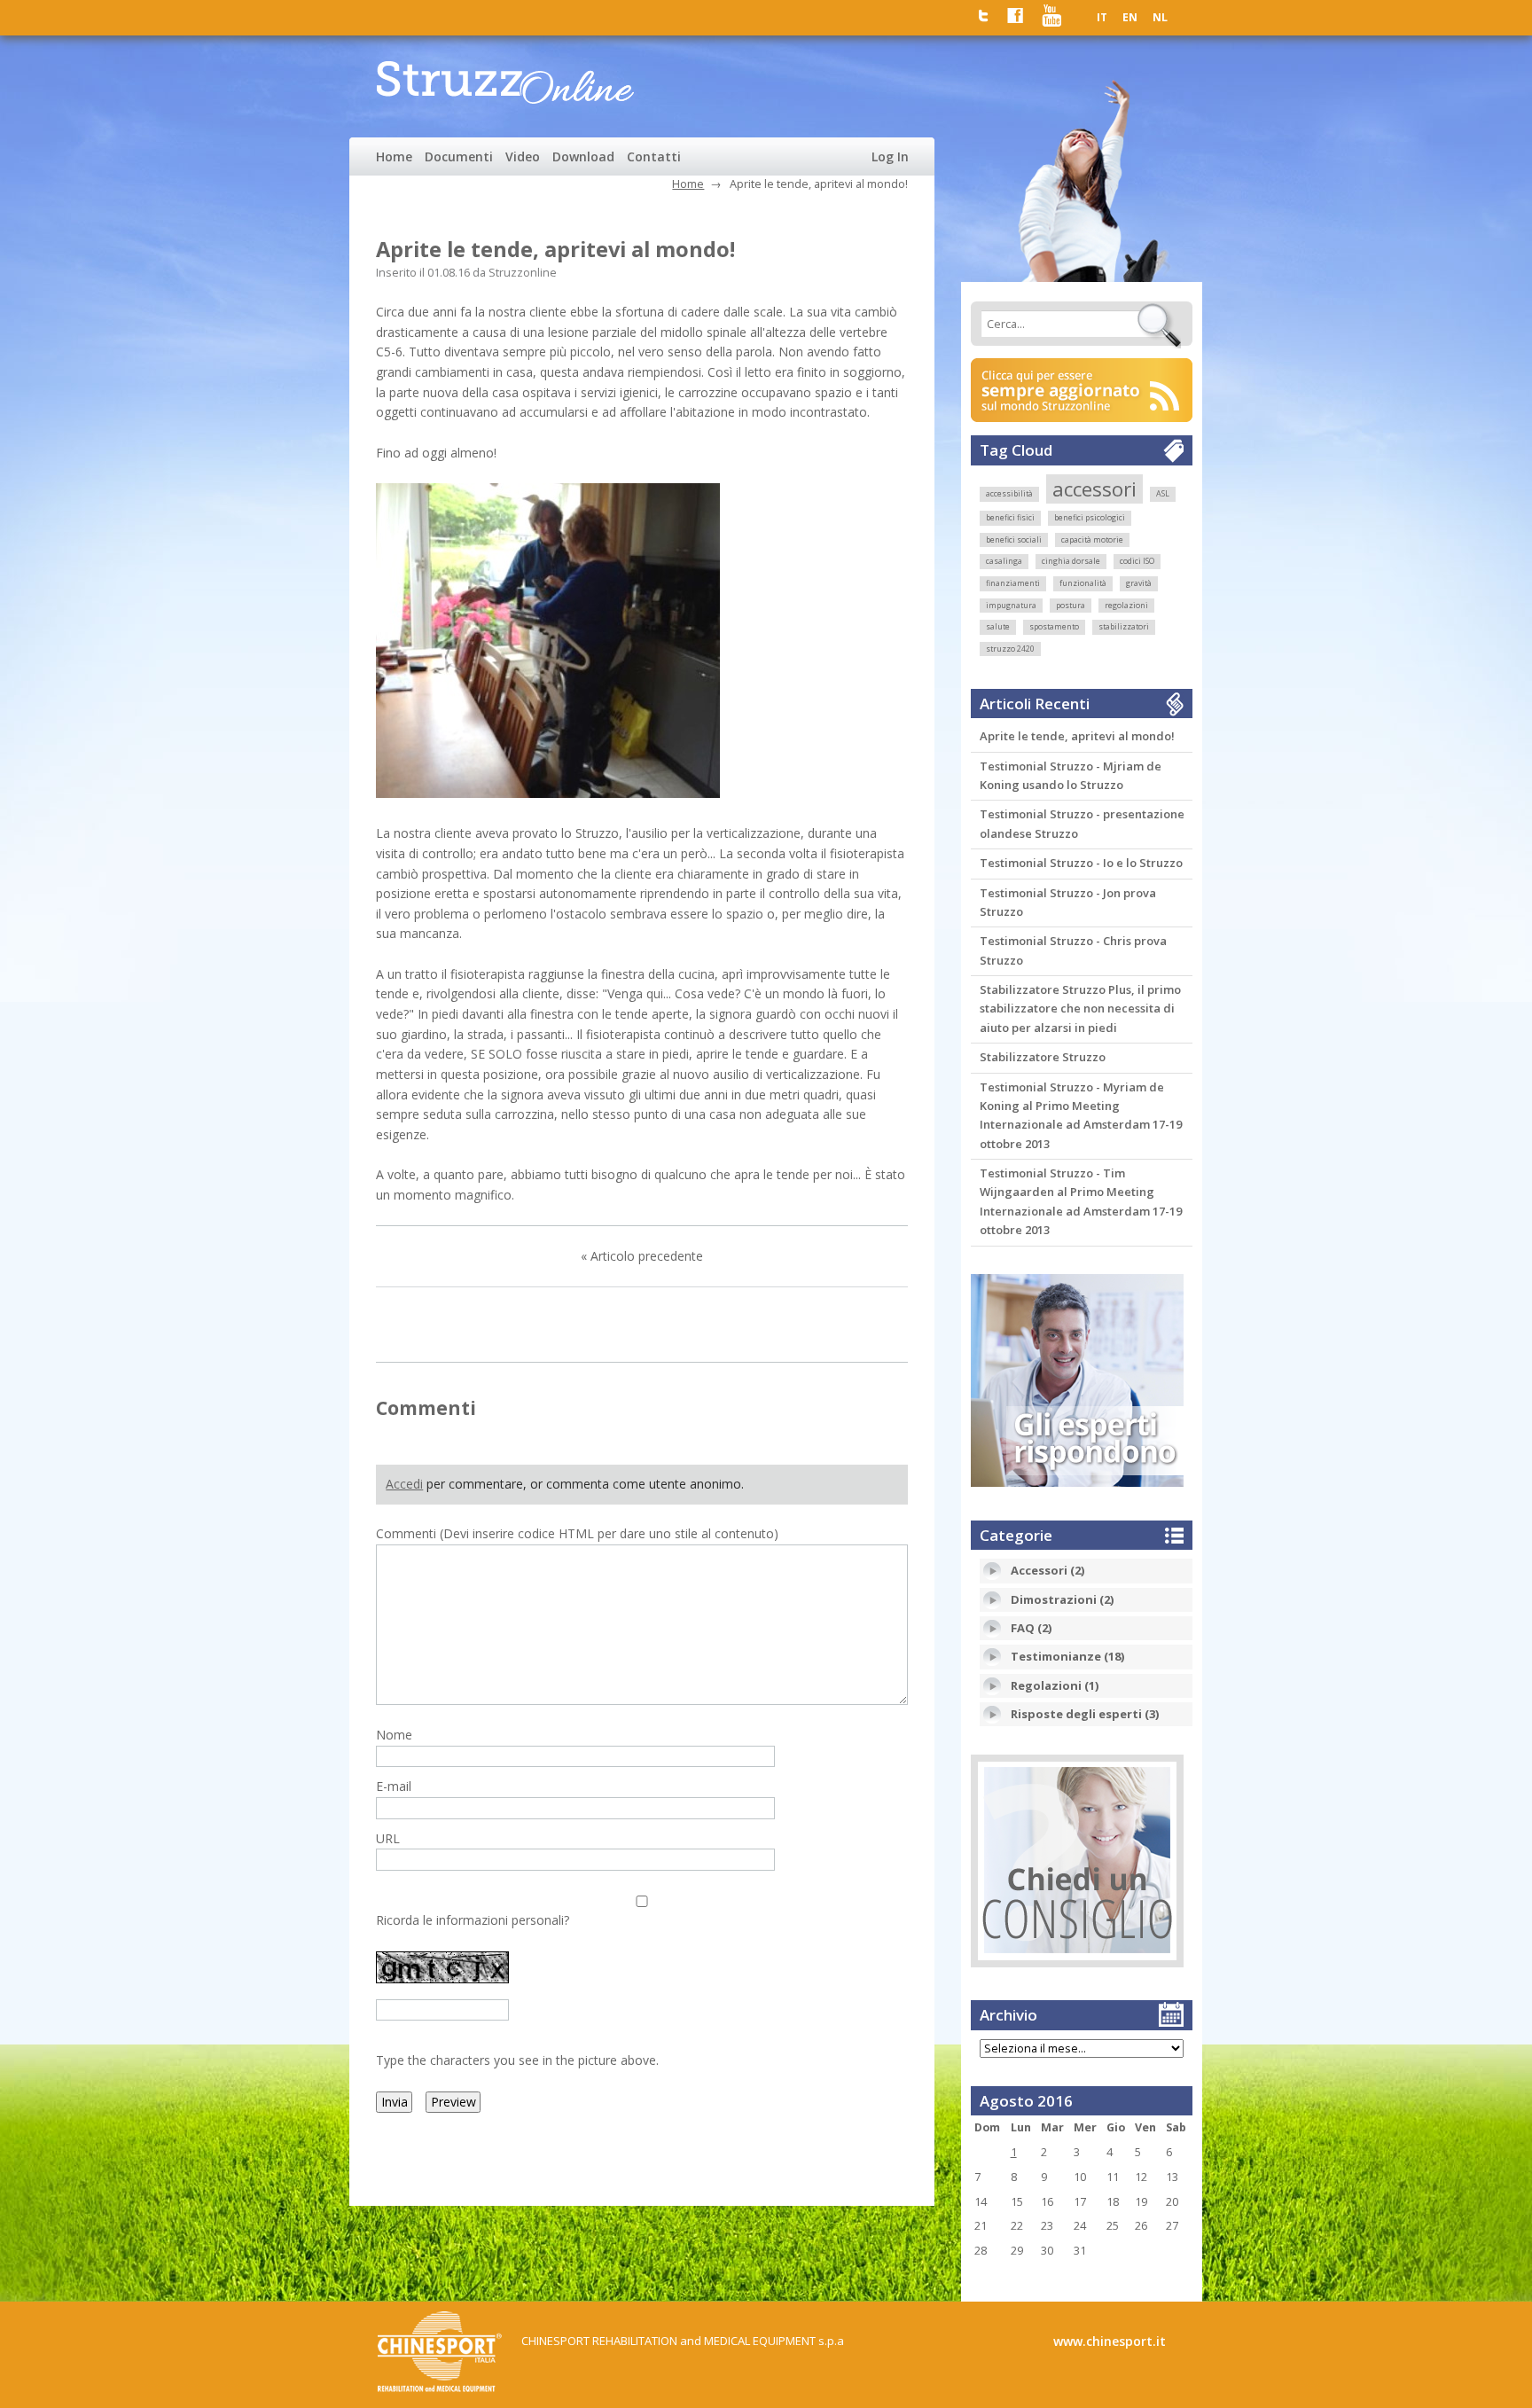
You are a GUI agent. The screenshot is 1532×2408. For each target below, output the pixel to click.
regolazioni (1126, 606)
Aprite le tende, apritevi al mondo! (1077, 736)
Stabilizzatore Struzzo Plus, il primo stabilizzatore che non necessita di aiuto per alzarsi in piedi (1080, 1009)
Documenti (459, 156)
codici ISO (1137, 561)
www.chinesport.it (1110, 2341)
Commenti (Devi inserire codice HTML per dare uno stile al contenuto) (577, 1533)
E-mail (394, 1786)
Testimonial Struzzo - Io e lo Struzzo (1081, 863)
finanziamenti (1013, 583)
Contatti (654, 156)
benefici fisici (1010, 518)
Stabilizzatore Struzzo (1043, 1057)
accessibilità (1009, 494)
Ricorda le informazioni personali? (473, 1920)
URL (388, 1838)
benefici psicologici (1090, 518)
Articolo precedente (647, 1256)
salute (998, 627)
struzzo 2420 (1010, 649)
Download (583, 156)
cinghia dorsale (1071, 561)
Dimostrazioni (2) (1062, 1599)
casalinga (1004, 561)
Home (394, 156)
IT (1102, 17)
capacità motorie (1092, 540)
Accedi (404, 1484)
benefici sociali (1014, 540)
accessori (1094, 489)
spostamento (1054, 627)
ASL (1163, 494)
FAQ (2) (1031, 1628)
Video (523, 156)
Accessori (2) (1047, 1570)
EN (1130, 17)
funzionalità (1083, 583)
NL (1160, 17)
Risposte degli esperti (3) (1085, 1714)
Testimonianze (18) (1067, 1656)
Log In (890, 156)
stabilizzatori (1124, 627)
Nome (394, 1735)
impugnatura (1011, 606)
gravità (1139, 583)
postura (1071, 606)
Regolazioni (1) (1055, 1685)
